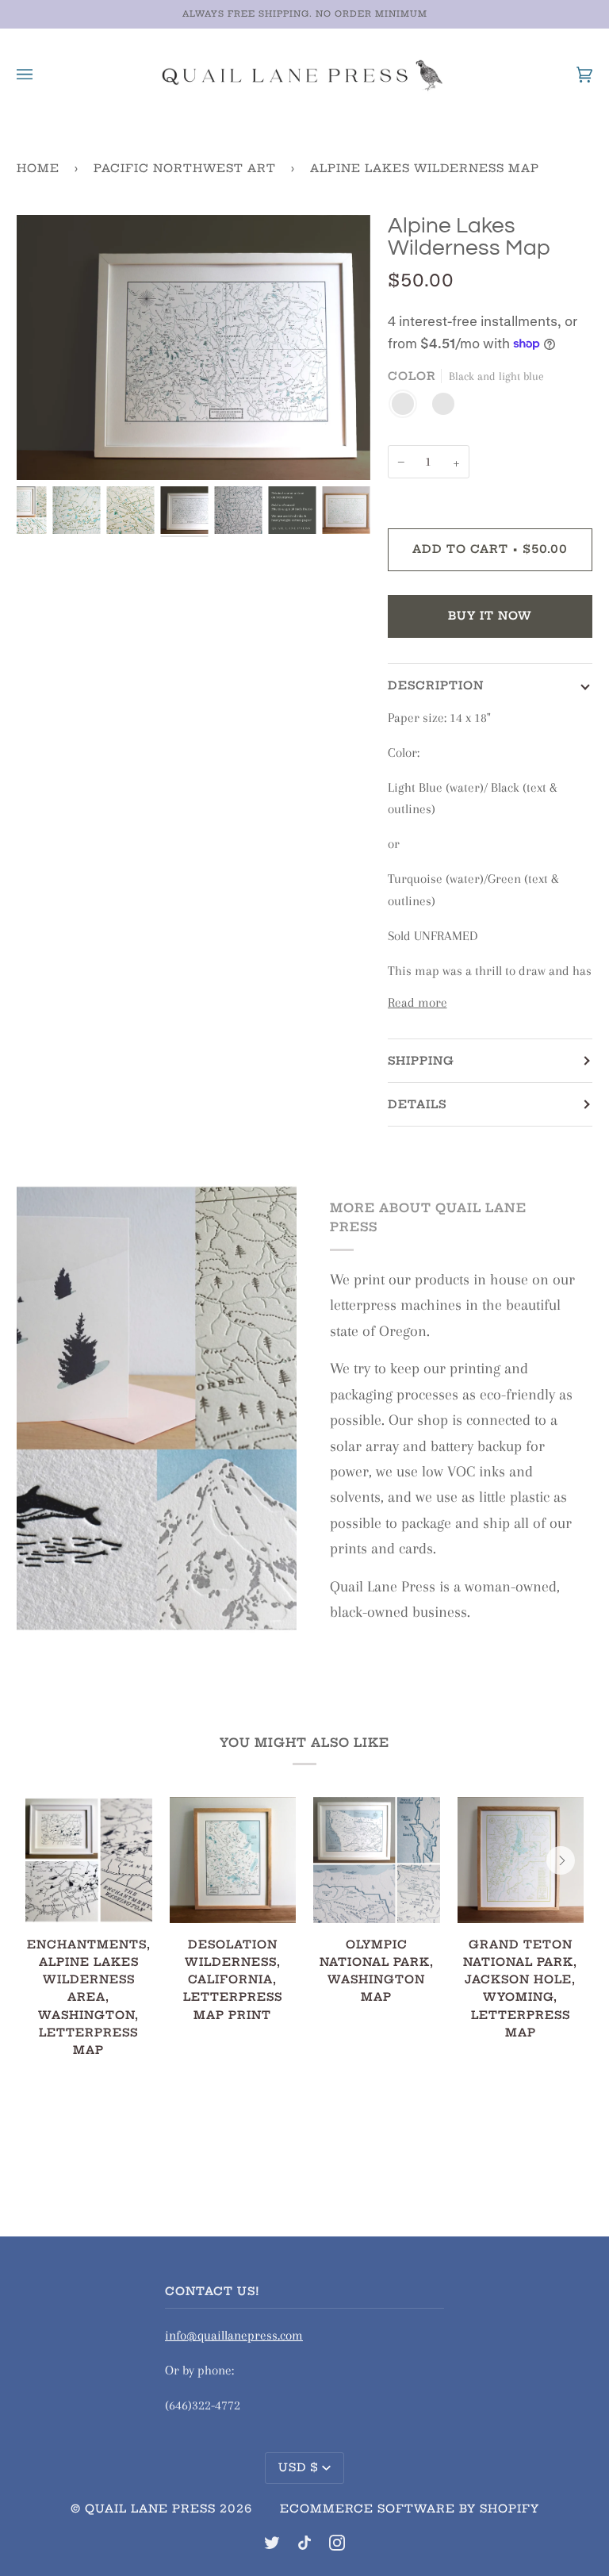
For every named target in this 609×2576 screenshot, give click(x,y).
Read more (417, 1002)
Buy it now (490, 616)
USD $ (299, 2467)
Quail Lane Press (150, 2509)
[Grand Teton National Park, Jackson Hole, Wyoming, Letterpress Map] (521, 1860)
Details (417, 1104)
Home (38, 168)
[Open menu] (40, 74)
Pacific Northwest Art (185, 168)
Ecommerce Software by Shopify (410, 2509)
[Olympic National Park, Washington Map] (377, 1860)
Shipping (421, 1061)
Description (436, 685)
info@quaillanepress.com (234, 2335)
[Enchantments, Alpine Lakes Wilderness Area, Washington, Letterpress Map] (89, 1860)
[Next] (561, 1860)
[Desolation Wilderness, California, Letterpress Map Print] (233, 1860)
